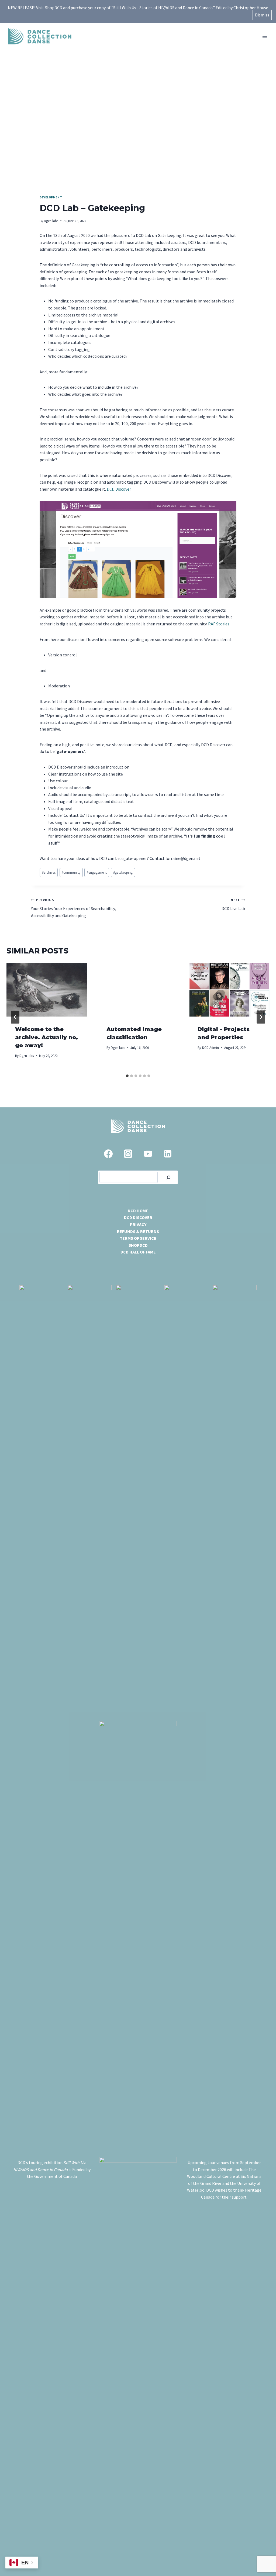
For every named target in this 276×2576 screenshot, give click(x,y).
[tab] (127, 1076)
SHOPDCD (138, 1245)
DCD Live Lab (233, 905)
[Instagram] (128, 1154)
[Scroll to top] (263, 2557)
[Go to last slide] (15, 1017)
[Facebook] (108, 1154)
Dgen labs (51, 221)
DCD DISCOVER (138, 1217)
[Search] (168, 1177)
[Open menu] (265, 36)
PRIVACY (138, 1224)
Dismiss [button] (262, 15)
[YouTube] (148, 1154)
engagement (97, 872)
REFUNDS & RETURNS (138, 1231)
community (71, 872)
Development (51, 197)
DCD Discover (119, 489)
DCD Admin (211, 1048)
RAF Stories (219, 624)
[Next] (261, 1017)
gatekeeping (123, 872)
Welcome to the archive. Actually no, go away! (46, 1037)
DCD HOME (138, 1211)
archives (49, 872)
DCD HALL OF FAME (138, 1252)
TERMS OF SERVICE (138, 1238)
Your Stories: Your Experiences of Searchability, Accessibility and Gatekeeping (73, 908)
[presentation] (47, 990)
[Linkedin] (168, 1154)
